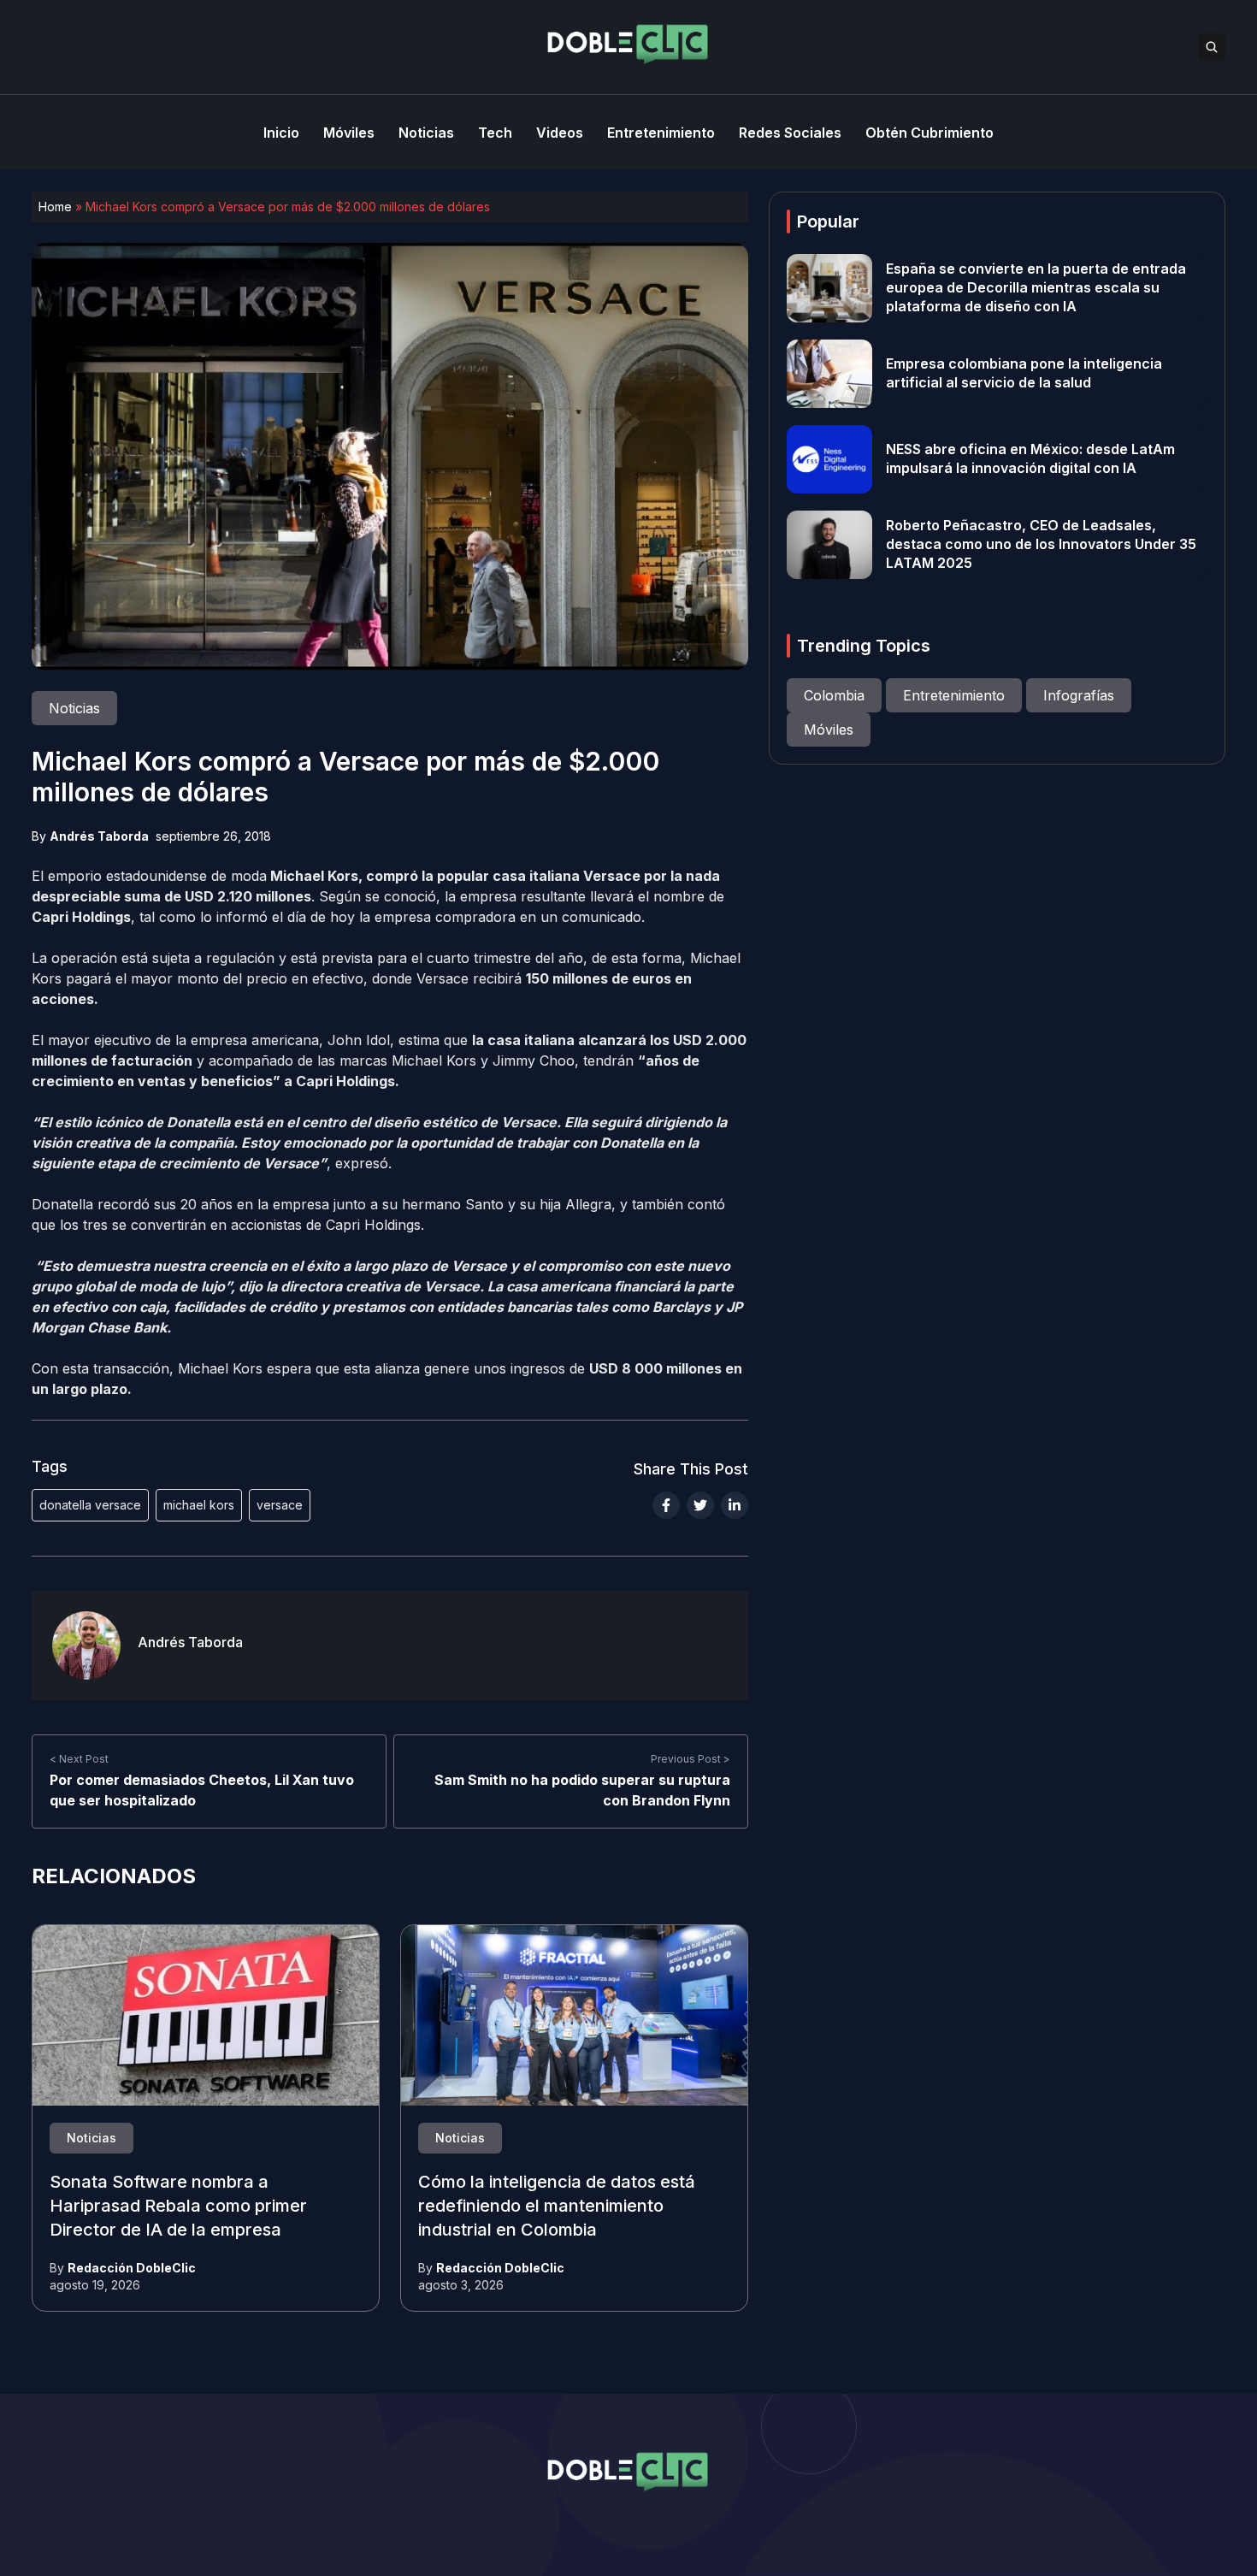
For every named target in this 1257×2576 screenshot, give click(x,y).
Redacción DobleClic (132, 2268)
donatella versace (90, 1505)
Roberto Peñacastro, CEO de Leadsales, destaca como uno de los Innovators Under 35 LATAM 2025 (1041, 545)
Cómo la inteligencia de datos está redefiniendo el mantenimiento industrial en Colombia (557, 2207)
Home (55, 207)
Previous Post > (690, 1759)
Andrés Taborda (99, 836)
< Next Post (79, 1759)
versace (280, 1505)
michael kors (199, 1505)
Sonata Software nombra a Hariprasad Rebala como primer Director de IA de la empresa (178, 2207)
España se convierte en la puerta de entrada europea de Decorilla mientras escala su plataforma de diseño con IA (1036, 288)
